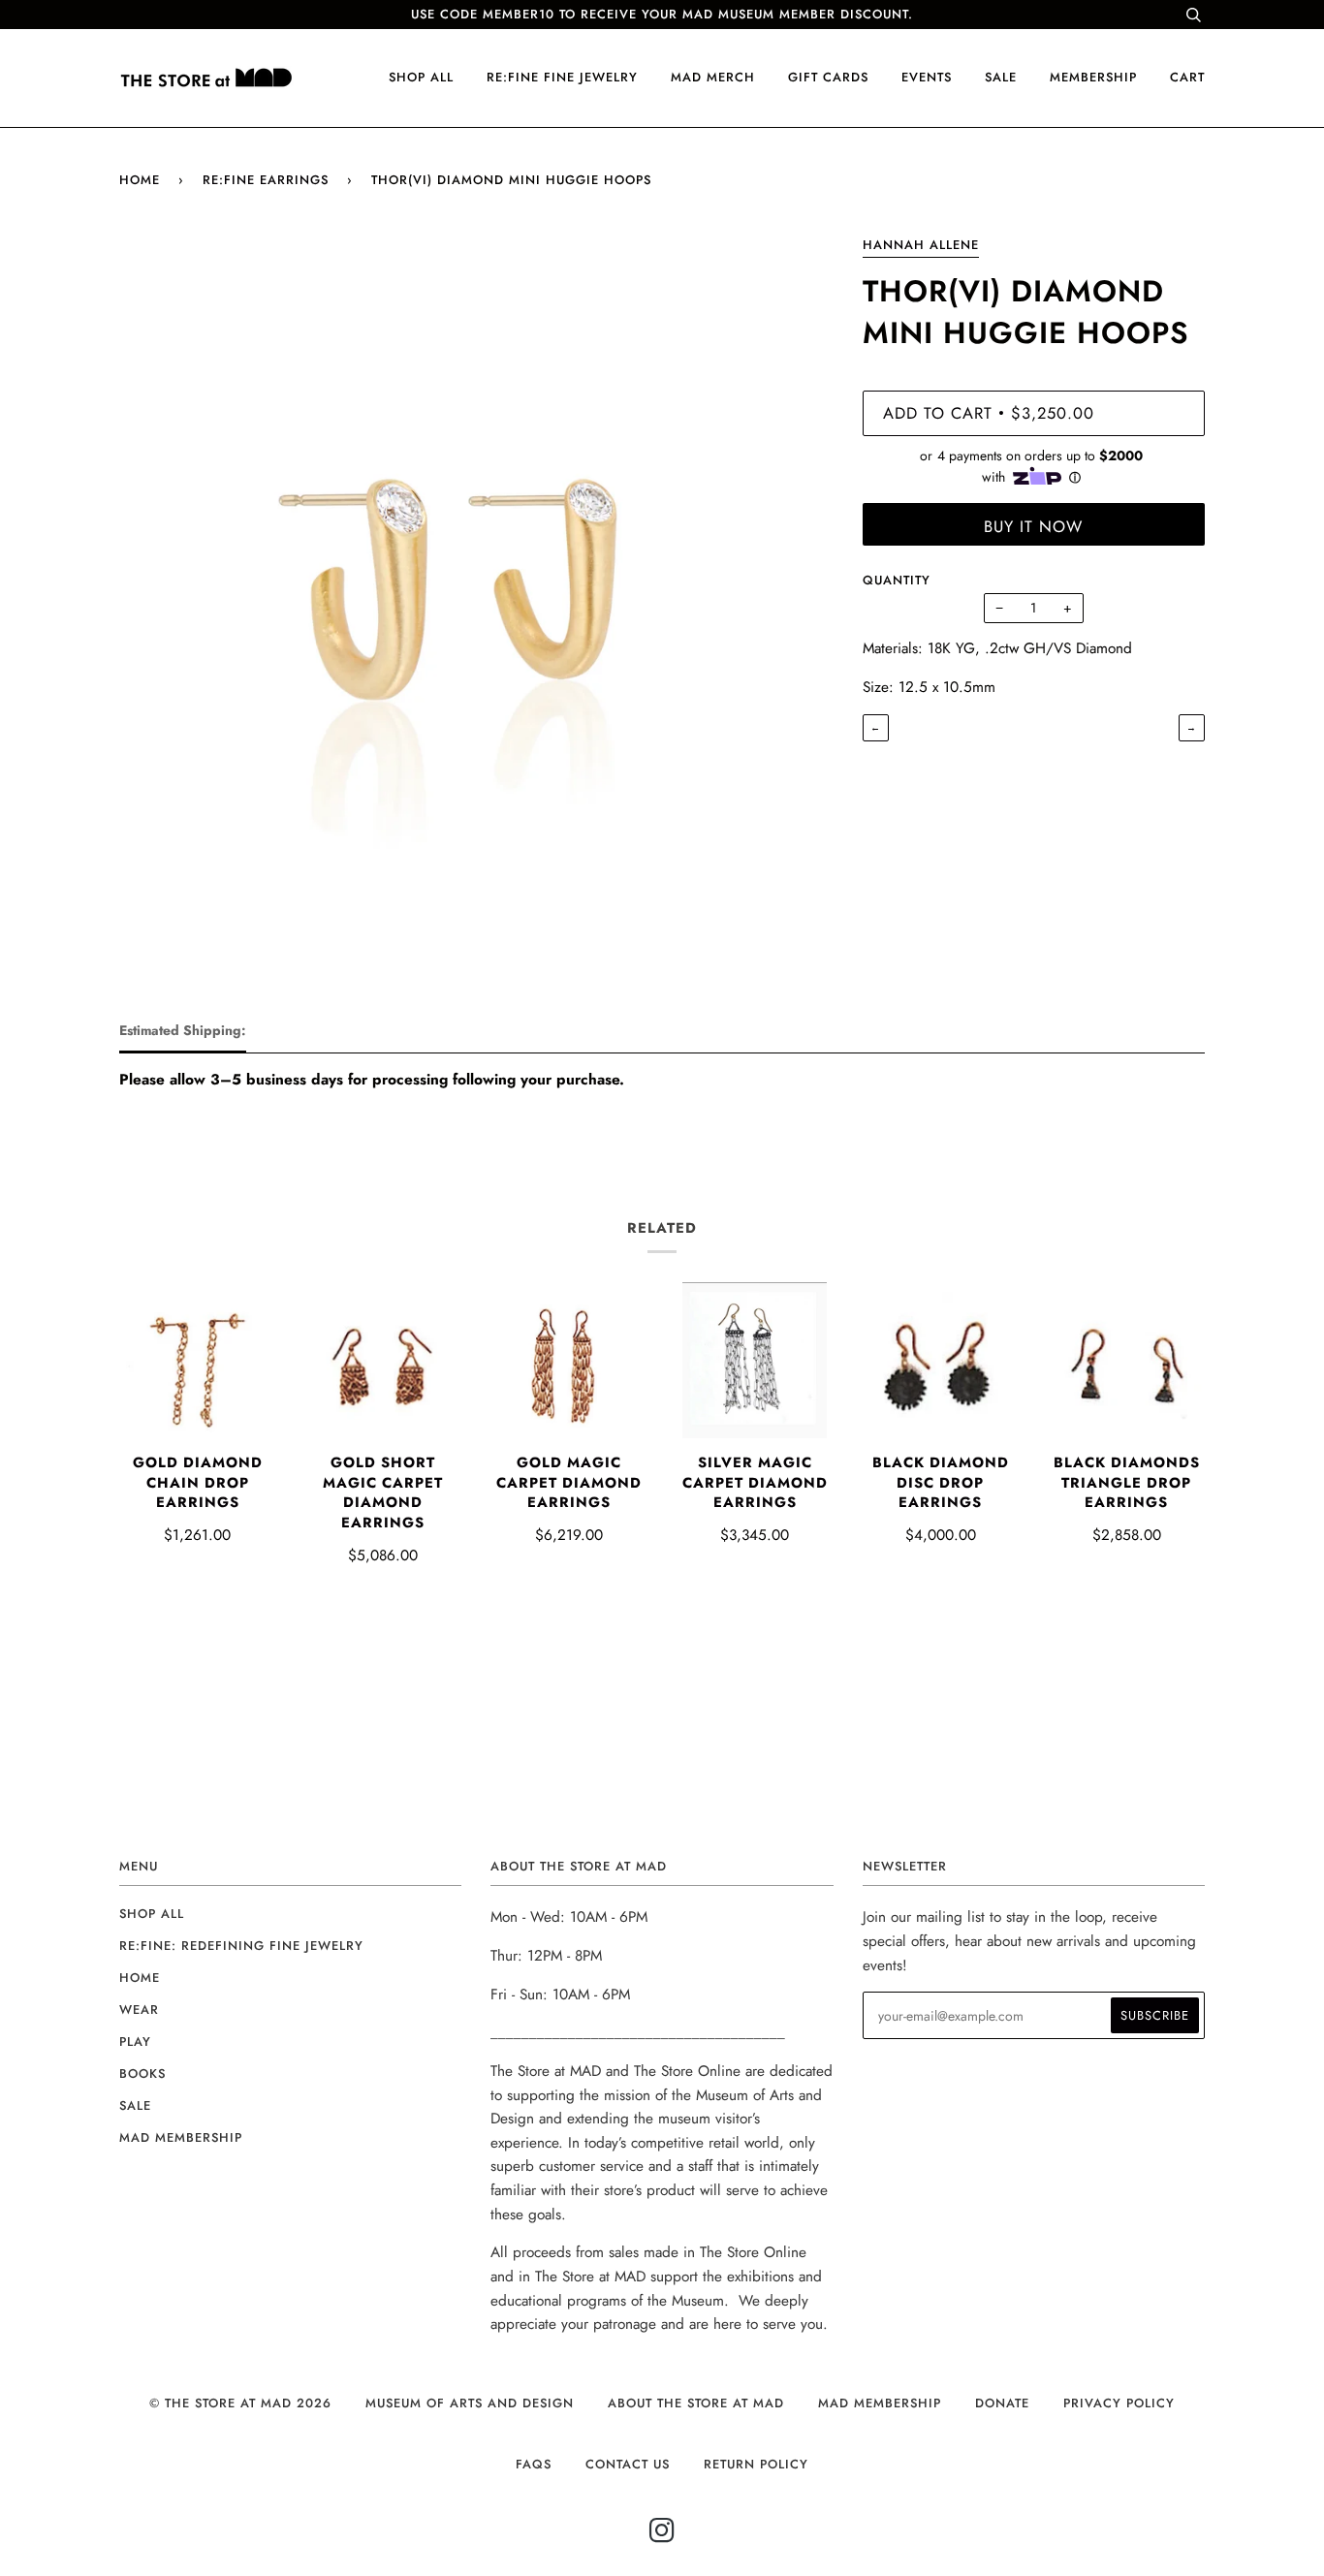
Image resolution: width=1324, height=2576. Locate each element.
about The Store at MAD (696, 2403)
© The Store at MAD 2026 (240, 2403)
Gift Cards (828, 77)
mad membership (181, 2137)
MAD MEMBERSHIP (880, 2403)
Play (135, 2042)
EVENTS (927, 77)
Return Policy (756, 2464)
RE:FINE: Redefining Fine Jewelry (241, 1946)
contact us (628, 2464)
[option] (476, 590)
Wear (139, 2010)
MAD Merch (713, 77)
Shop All (152, 1914)
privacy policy (1119, 2403)
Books (142, 2073)
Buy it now (1033, 526)
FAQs (534, 2464)
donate (1002, 2403)
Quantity (897, 580)
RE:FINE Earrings (266, 180)
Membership (1093, 77)
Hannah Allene (921, 245)
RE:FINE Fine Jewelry (562, 77)
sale (1001, 77)
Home (140, 180)
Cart (1187, 77)
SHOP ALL (421, 77)
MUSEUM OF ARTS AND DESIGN (470, 2403)
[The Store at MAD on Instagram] (662, 2536)
